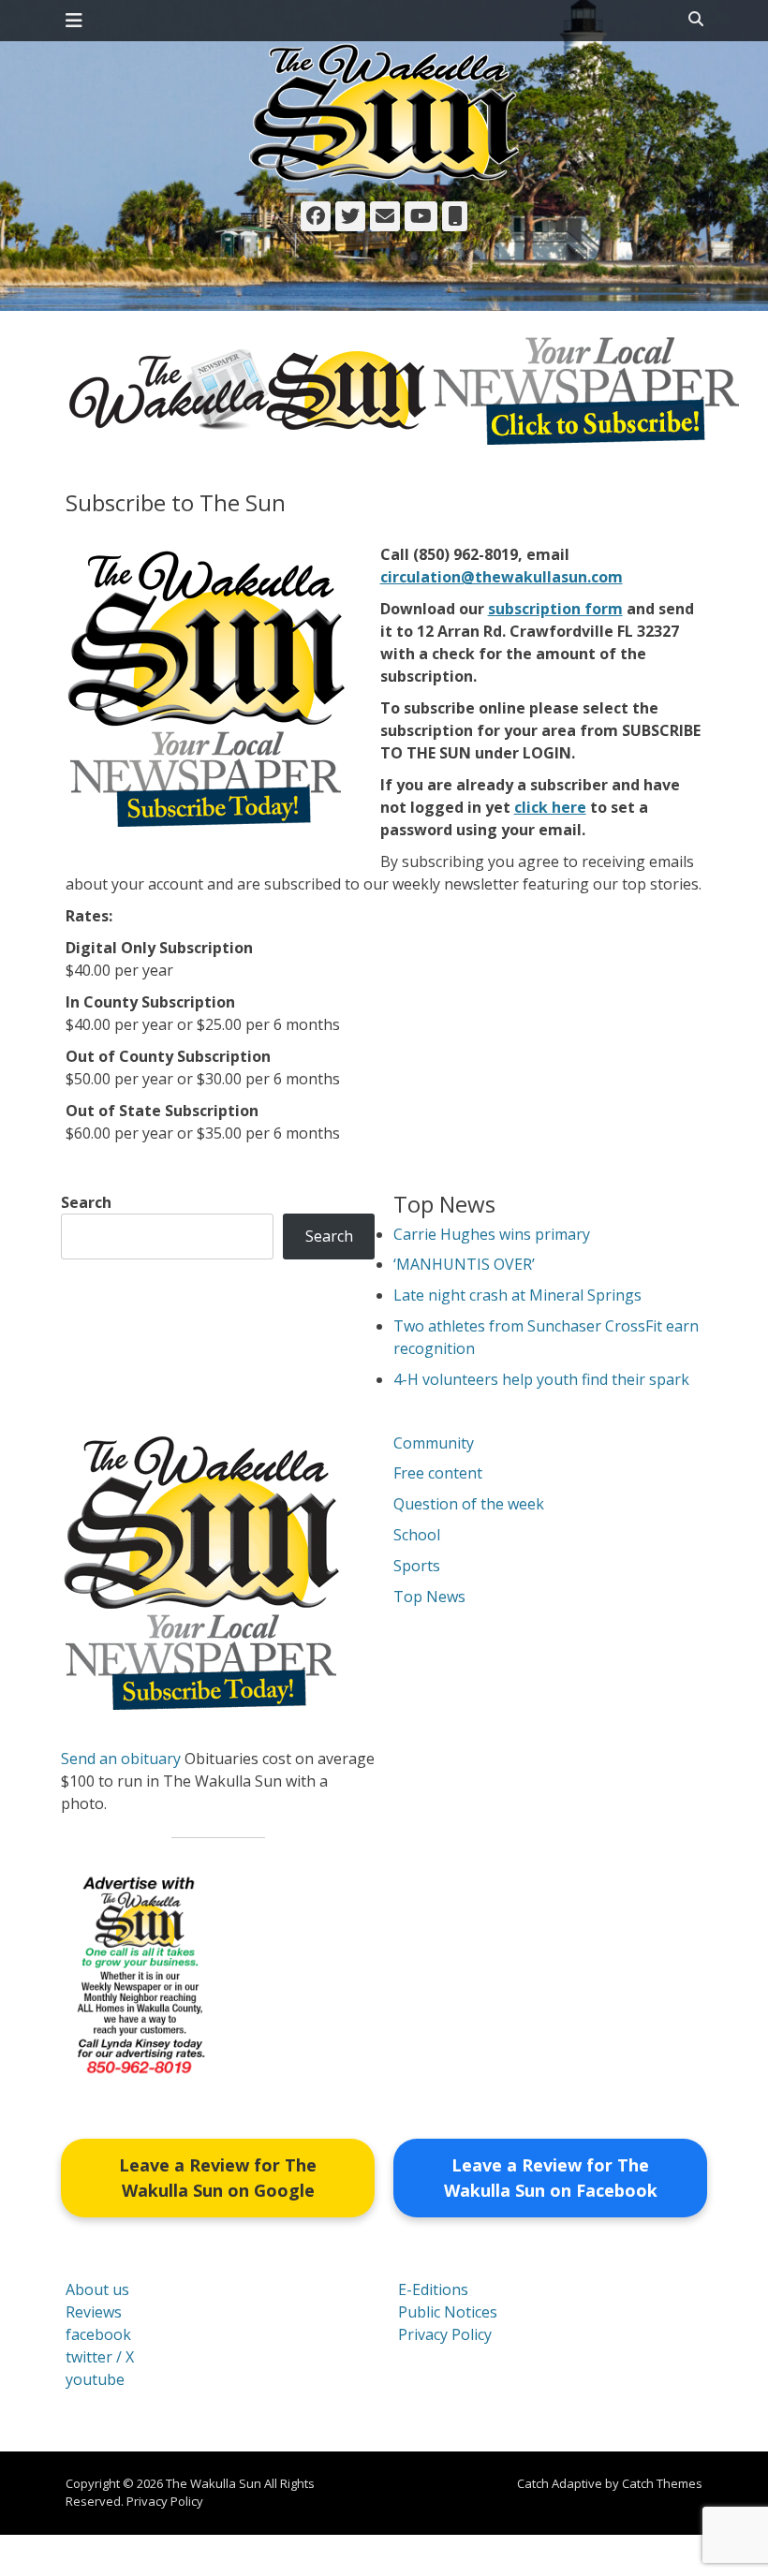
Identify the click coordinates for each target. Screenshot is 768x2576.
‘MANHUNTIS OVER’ (464, 1264)
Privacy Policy (445, 2334)
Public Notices (448, 2312)
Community (434, 1443)
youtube (95, 2379)
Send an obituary (121, 1759)
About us (97, 2289)
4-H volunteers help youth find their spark (541, 1379)
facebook (98, 2334)
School (417, 1535)
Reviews (94, 2312)
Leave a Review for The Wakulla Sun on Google (218, 2178)
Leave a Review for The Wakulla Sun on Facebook (551, 2178)
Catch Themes (662, 2483)
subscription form (555, 609)
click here (550, 807)
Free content (438, 1473)
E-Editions (433, 2289)
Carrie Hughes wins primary (492, 1234)
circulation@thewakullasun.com (502, 577)
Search (86, 1202)
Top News (429, 1597)
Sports (417, 1566)
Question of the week (469, 1504)
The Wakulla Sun (214, 2483)
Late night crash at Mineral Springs (517, 1295)
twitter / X (100, 2357)
